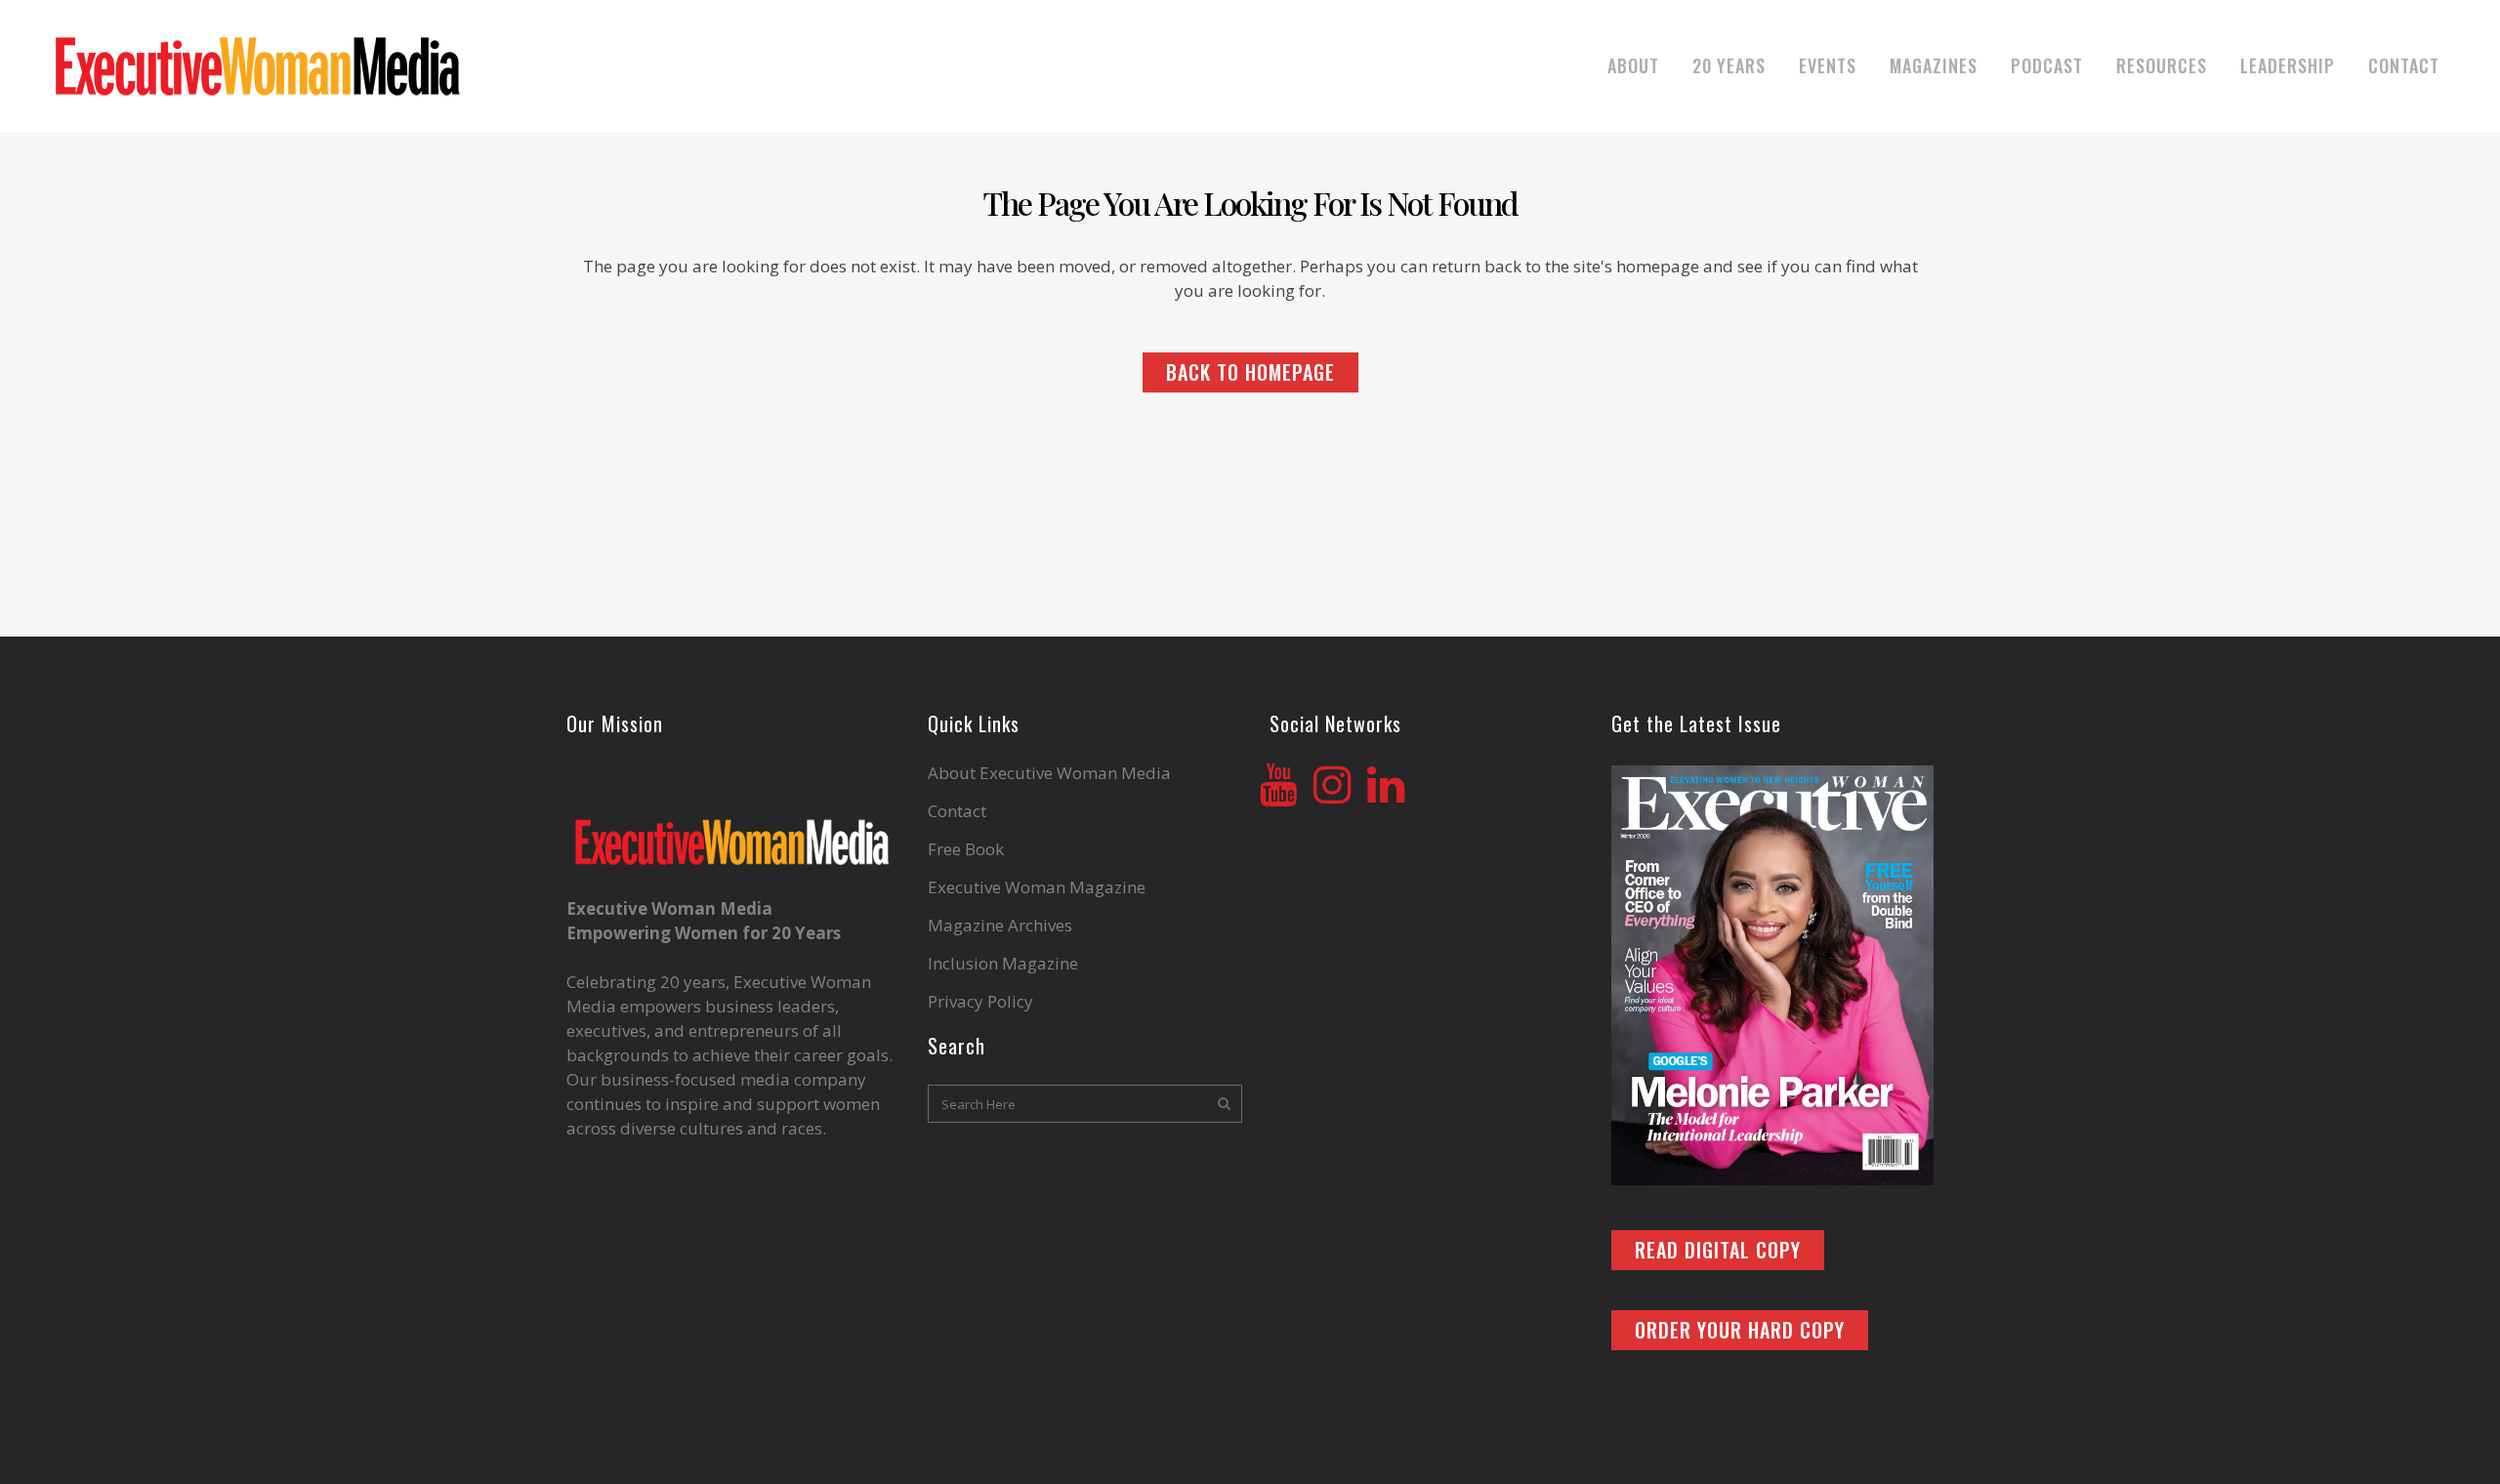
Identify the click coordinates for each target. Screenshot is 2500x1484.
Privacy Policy (980, 1002)
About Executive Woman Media (1049, 773)
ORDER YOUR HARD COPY (1740, 1330)
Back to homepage (1250, 372)
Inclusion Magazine (1003, 964)
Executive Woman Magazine (1037, 887)
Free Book (966, 849)
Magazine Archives (1000, 926)
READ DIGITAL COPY (1718, 1250)
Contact (957, 811)
